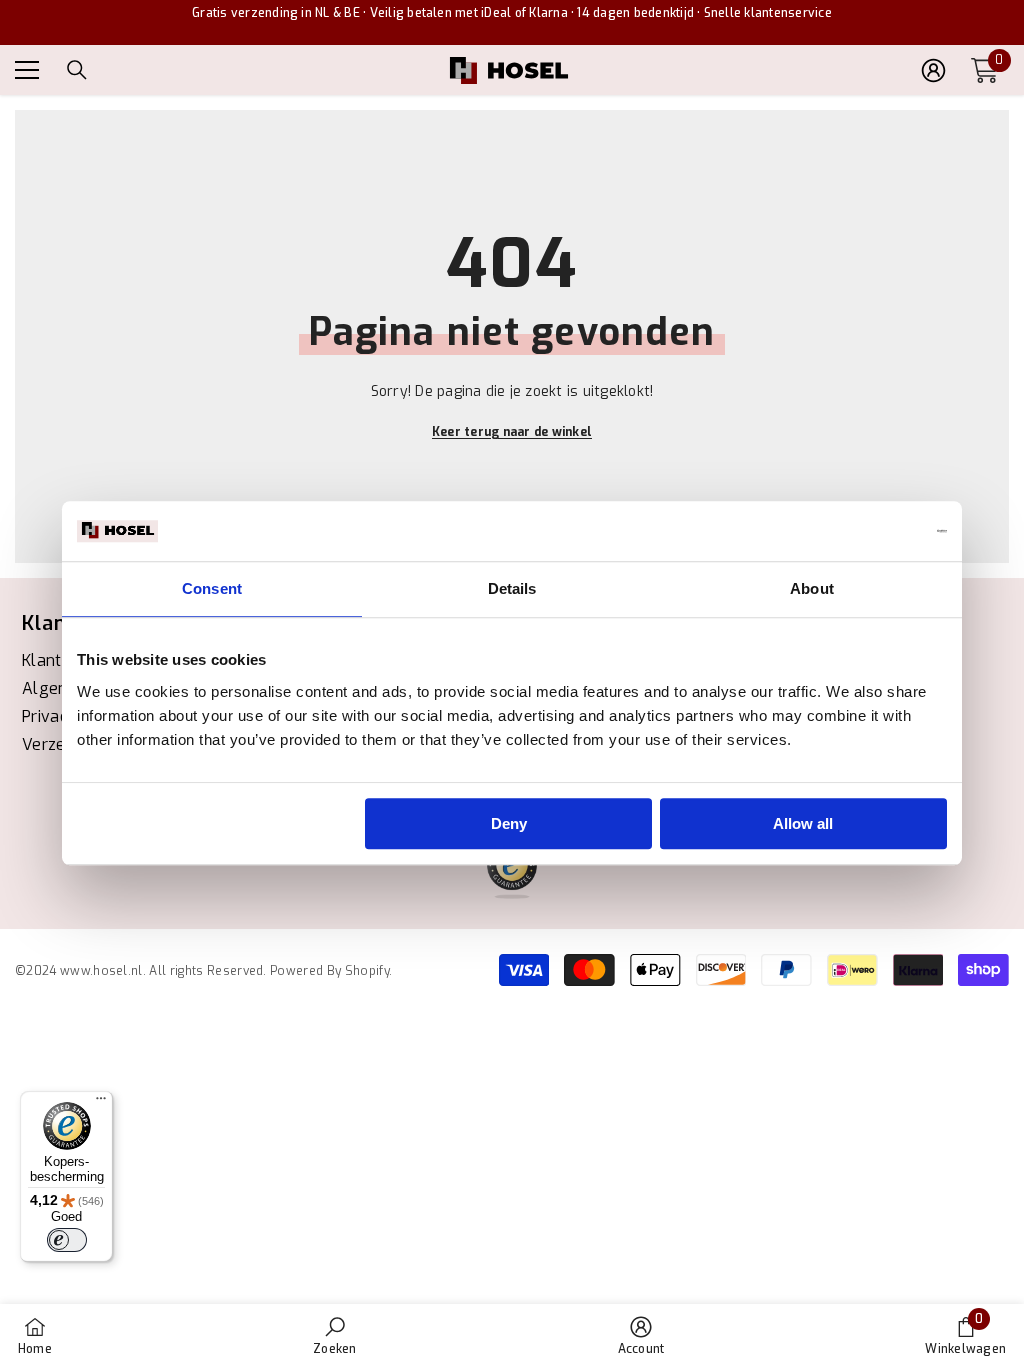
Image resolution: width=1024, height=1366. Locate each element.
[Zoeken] (77, 70)
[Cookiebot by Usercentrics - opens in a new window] (859, 531)
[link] (334, 1335)
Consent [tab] (212, 588)
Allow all (803, 823)
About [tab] (812, 588)
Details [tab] (512, 588)
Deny (509, 823)
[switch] (67, 1240)
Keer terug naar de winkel (512, 432)
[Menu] (101, 1103)
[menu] (27, 70)
